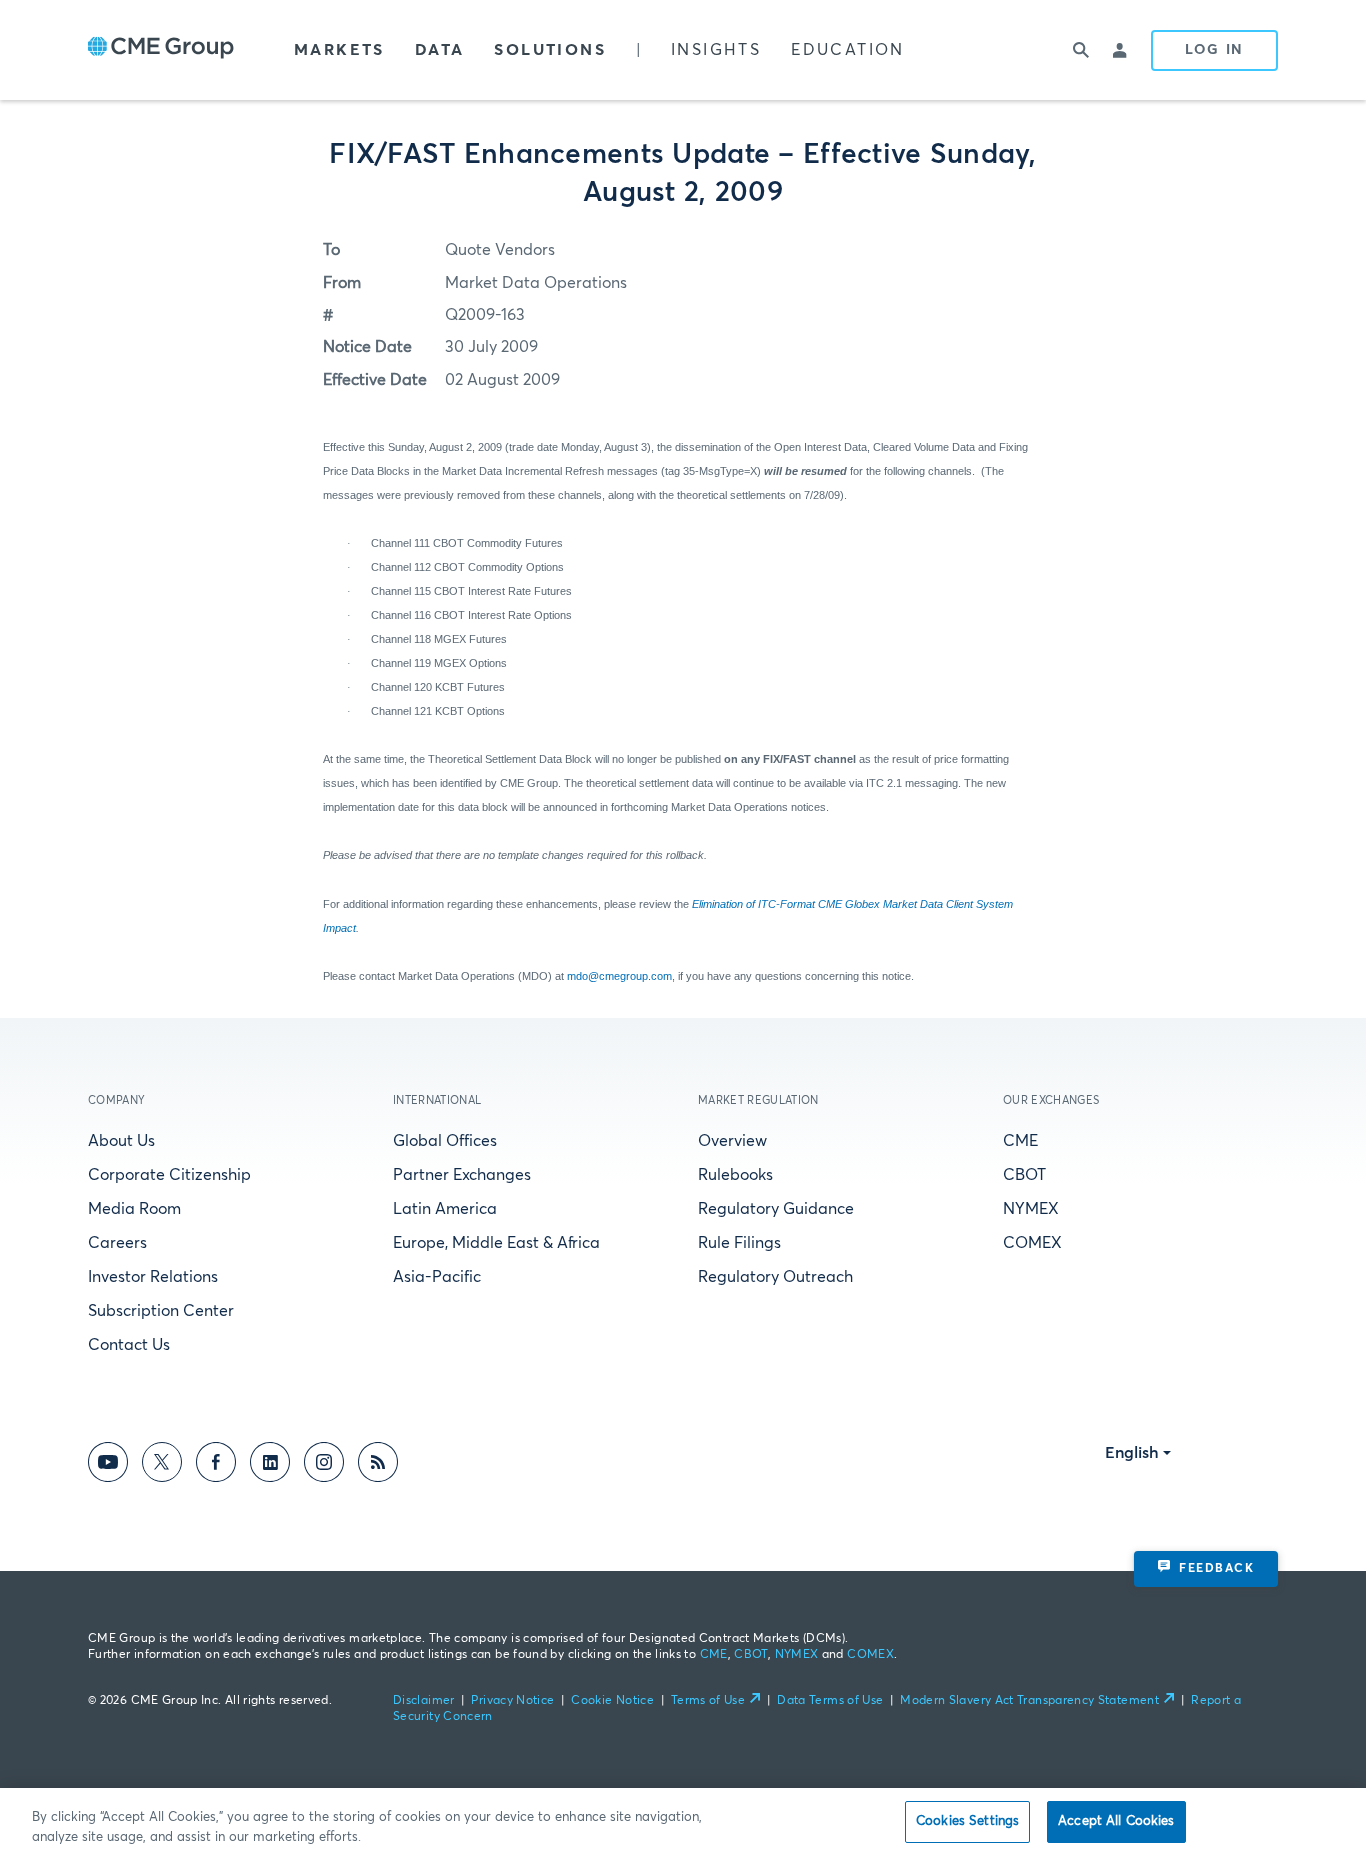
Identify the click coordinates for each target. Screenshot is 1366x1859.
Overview (732, 1141)
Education (848, 50)
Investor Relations (153, 1277)
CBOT (1024, 1175)
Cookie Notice (612, 1701)
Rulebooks (735, 1175)
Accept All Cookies (1116, 1821)
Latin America (445, 1209)
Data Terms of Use (830, 1701)
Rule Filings (739, 1243)
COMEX (1032, 1243)
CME (1020, 1141)
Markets (339, 50)
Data (440, 50)
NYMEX (1031, 1209)
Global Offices (445, 1141)
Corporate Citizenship (169, 1175)
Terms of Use (708, 1701)
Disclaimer (424, 1701)
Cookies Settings (967, 1821)
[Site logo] (161, 50)
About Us (121, 1141)
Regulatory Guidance (776, 1209)
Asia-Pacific (437, 1277)
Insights (716, 50)
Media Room (134, 1209)
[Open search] (1081, 50)
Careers (117, 1243)
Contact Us (129, 1345)
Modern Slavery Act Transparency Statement (1029, 1701)
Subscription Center (161, 1311)
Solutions (550, 50)
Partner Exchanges (462, 1175)
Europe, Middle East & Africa (496, 1243)
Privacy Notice (512, 1701)
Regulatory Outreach (775, 1277)
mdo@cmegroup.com (619, 976)
